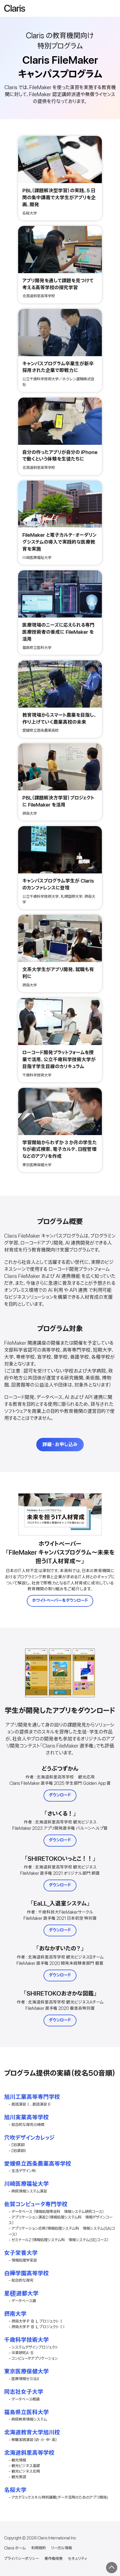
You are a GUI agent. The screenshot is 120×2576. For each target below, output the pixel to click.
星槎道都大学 (21, 2294)
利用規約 (39, 2548)
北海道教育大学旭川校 (32, 2433)
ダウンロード (60, 1795)
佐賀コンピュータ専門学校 (36, 2204)
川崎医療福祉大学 (27, 2184)
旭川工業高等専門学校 (32, 2097)
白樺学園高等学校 (27, 2274)
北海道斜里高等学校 (29, 2453)
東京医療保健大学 (27, 2372)
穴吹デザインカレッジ (29, 2138)
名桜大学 (15, 2490)
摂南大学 (15, 2314)
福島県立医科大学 (27, 2412)
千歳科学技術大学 (27, 2340)
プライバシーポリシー (21, 2559)
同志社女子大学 (24, 2392)
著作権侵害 (53, 2559)
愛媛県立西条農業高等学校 (38, 2164)
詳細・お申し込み (60, 1445)
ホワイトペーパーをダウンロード (60, 1601)
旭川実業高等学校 (27, 2117)
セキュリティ (77, 2559)
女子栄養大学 (21, 2253)
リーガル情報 (61, 2548)
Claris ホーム (15, 2548)
